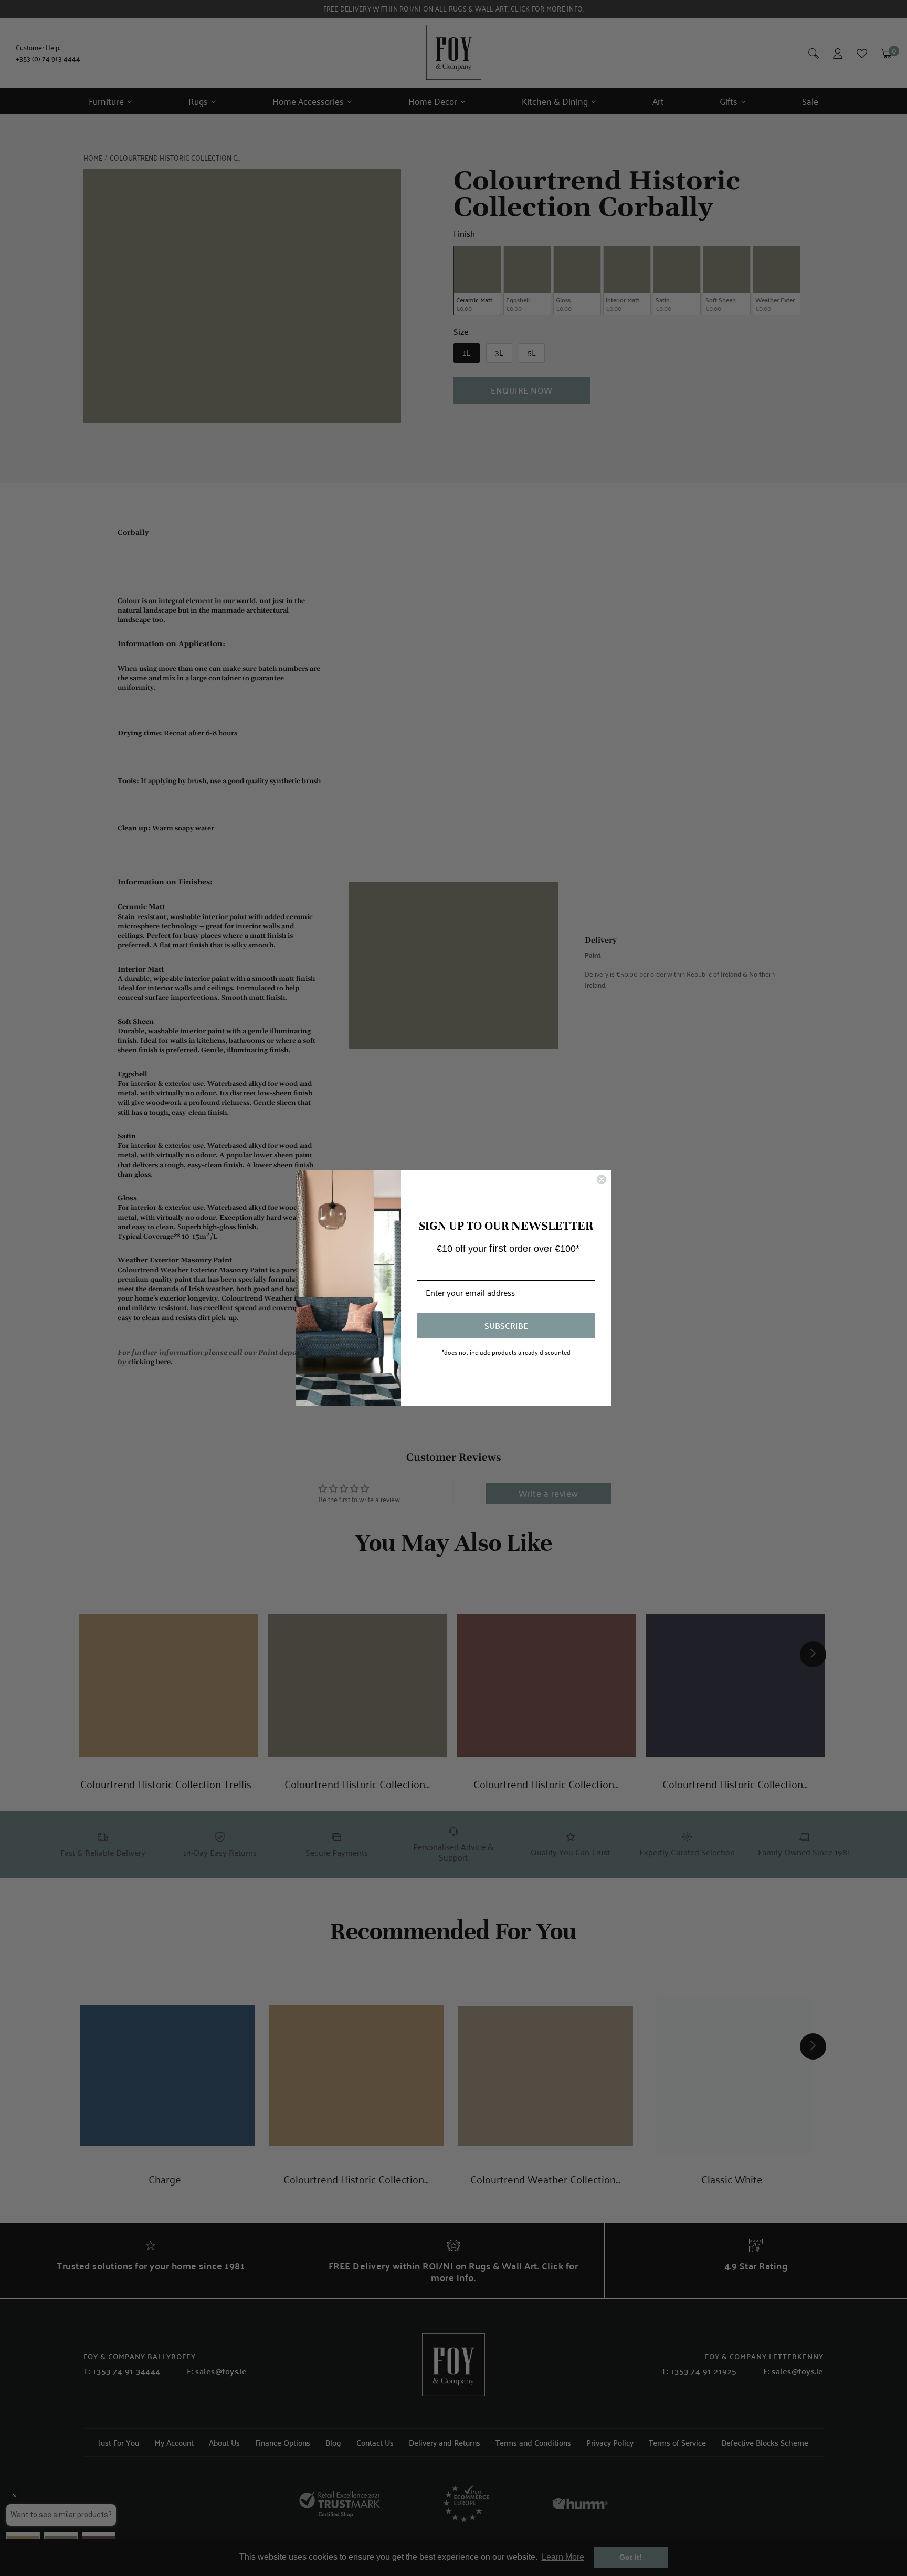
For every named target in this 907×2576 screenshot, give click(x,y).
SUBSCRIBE (506, 1326)
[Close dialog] (602, 1179)
